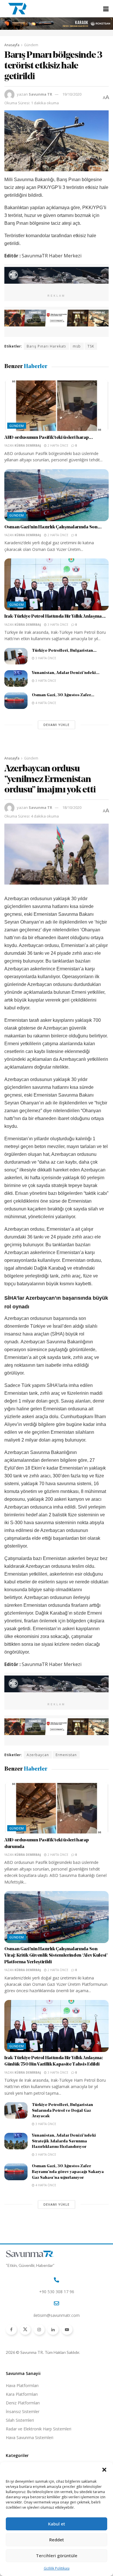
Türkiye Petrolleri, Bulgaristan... (64, 651)
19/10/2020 (72, 94)
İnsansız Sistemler (23, 2411)
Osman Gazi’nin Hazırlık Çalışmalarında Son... (53, 527)
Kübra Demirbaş (28, 445)
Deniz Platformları (23, 2403)
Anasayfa (12, 45)
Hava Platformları (22, 2385)
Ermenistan (66, 1755)
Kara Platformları (22, 2394)
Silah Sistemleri (20, 2420)
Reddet (57, 2540)
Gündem (31, 45)
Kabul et (57, 2524)
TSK (91, 346)
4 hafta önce (45, 703)
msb (77, 346)
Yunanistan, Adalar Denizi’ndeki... (66, 673)
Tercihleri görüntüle (57, 2555)
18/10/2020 (72, 807)
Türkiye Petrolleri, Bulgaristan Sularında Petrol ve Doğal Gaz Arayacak (62, 2111)
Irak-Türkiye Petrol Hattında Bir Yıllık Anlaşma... (55, 616)
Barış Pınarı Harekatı (46, 346)
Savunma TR (40, 94)
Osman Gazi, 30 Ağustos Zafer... (63, 695)
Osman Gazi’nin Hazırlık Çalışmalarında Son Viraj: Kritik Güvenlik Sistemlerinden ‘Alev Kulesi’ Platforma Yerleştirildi (56, 1956)
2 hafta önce (58, 445)
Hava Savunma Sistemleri (30, 2437)
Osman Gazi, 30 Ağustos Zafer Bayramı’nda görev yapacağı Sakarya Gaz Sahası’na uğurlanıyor (68, 2172)
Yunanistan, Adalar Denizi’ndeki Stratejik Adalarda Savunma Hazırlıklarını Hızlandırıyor (64, 2141)
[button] (104, 2470)
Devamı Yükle (57, 725)
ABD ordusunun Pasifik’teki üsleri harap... (49, 438)
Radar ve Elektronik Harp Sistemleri (39, 2429)
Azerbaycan (38, 1755)
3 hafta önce (58, 625)
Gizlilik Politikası (57, 2568)
